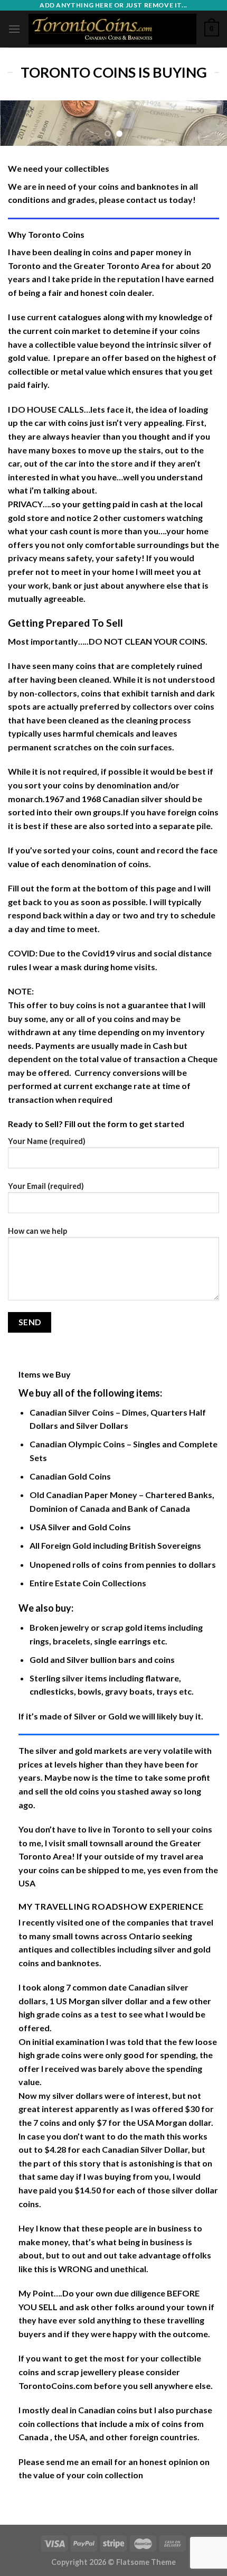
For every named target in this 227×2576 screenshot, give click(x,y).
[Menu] (14, 29)
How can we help (37, 1231)
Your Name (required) (47, 1141)
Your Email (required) (46, 1186)
